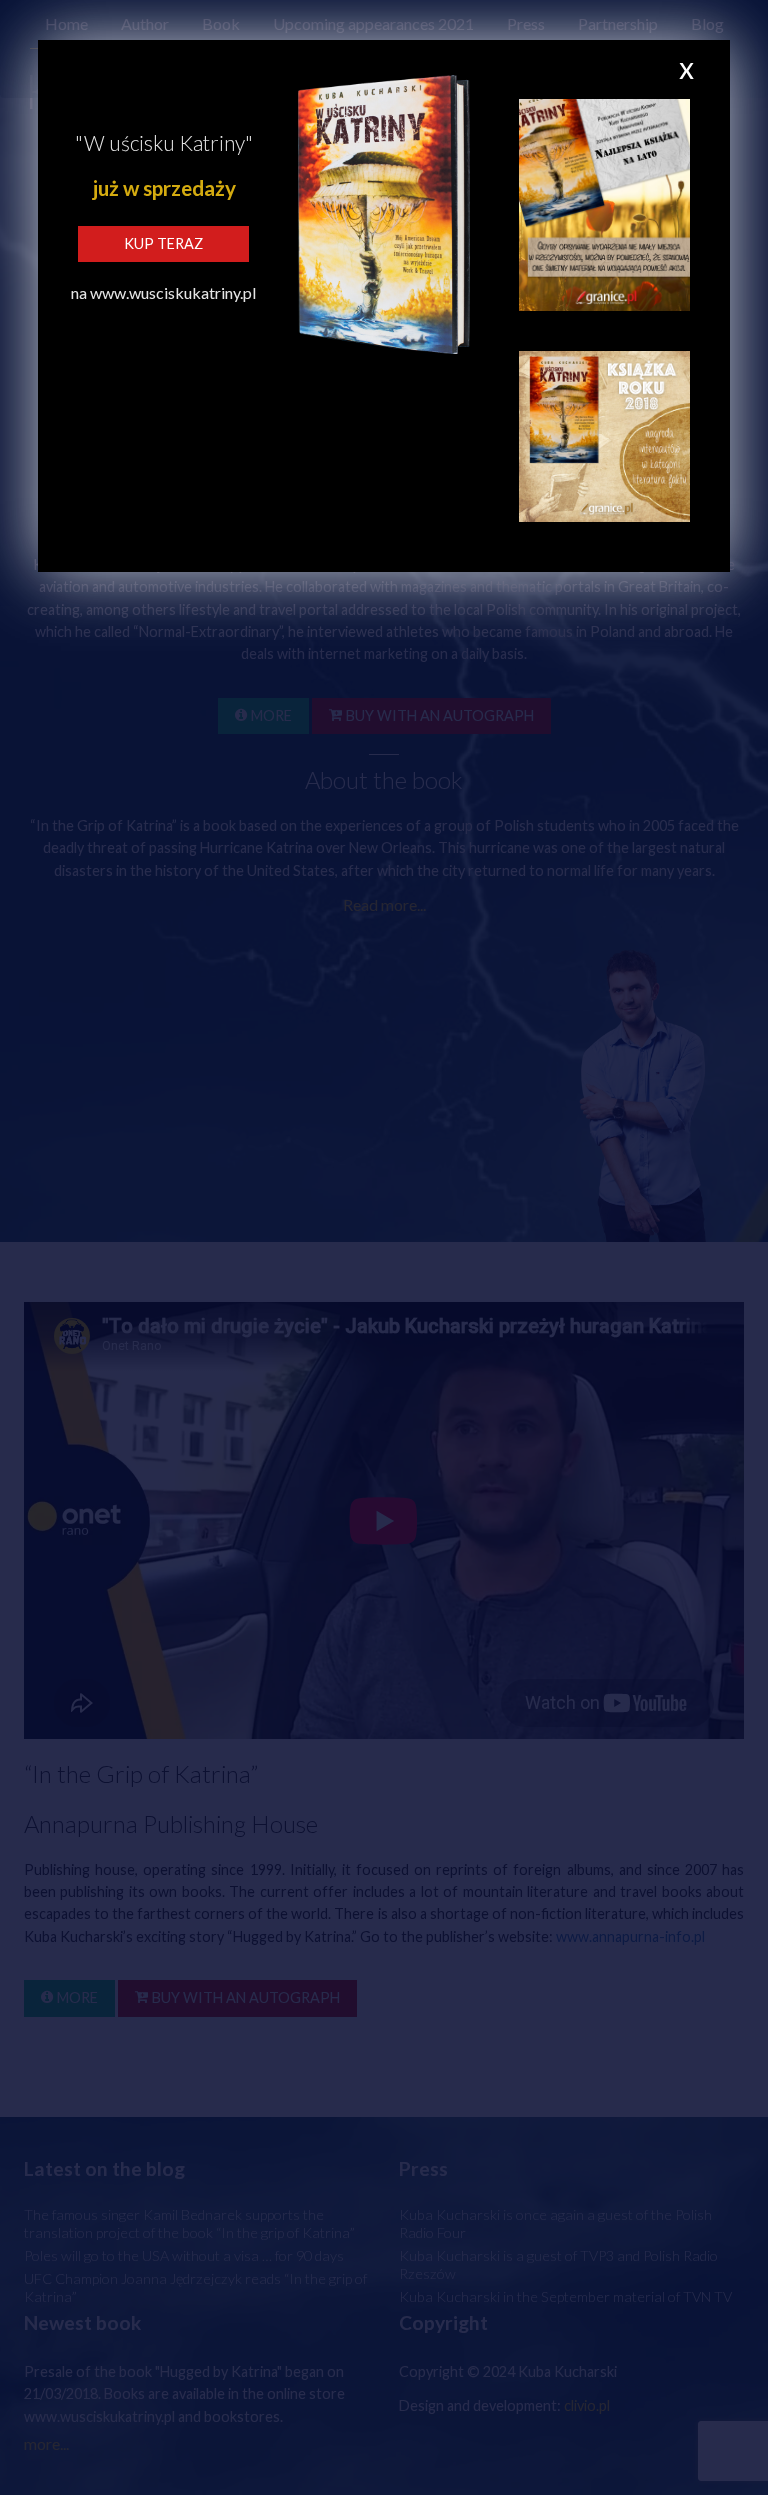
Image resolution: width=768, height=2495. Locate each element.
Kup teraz (163, 243)
